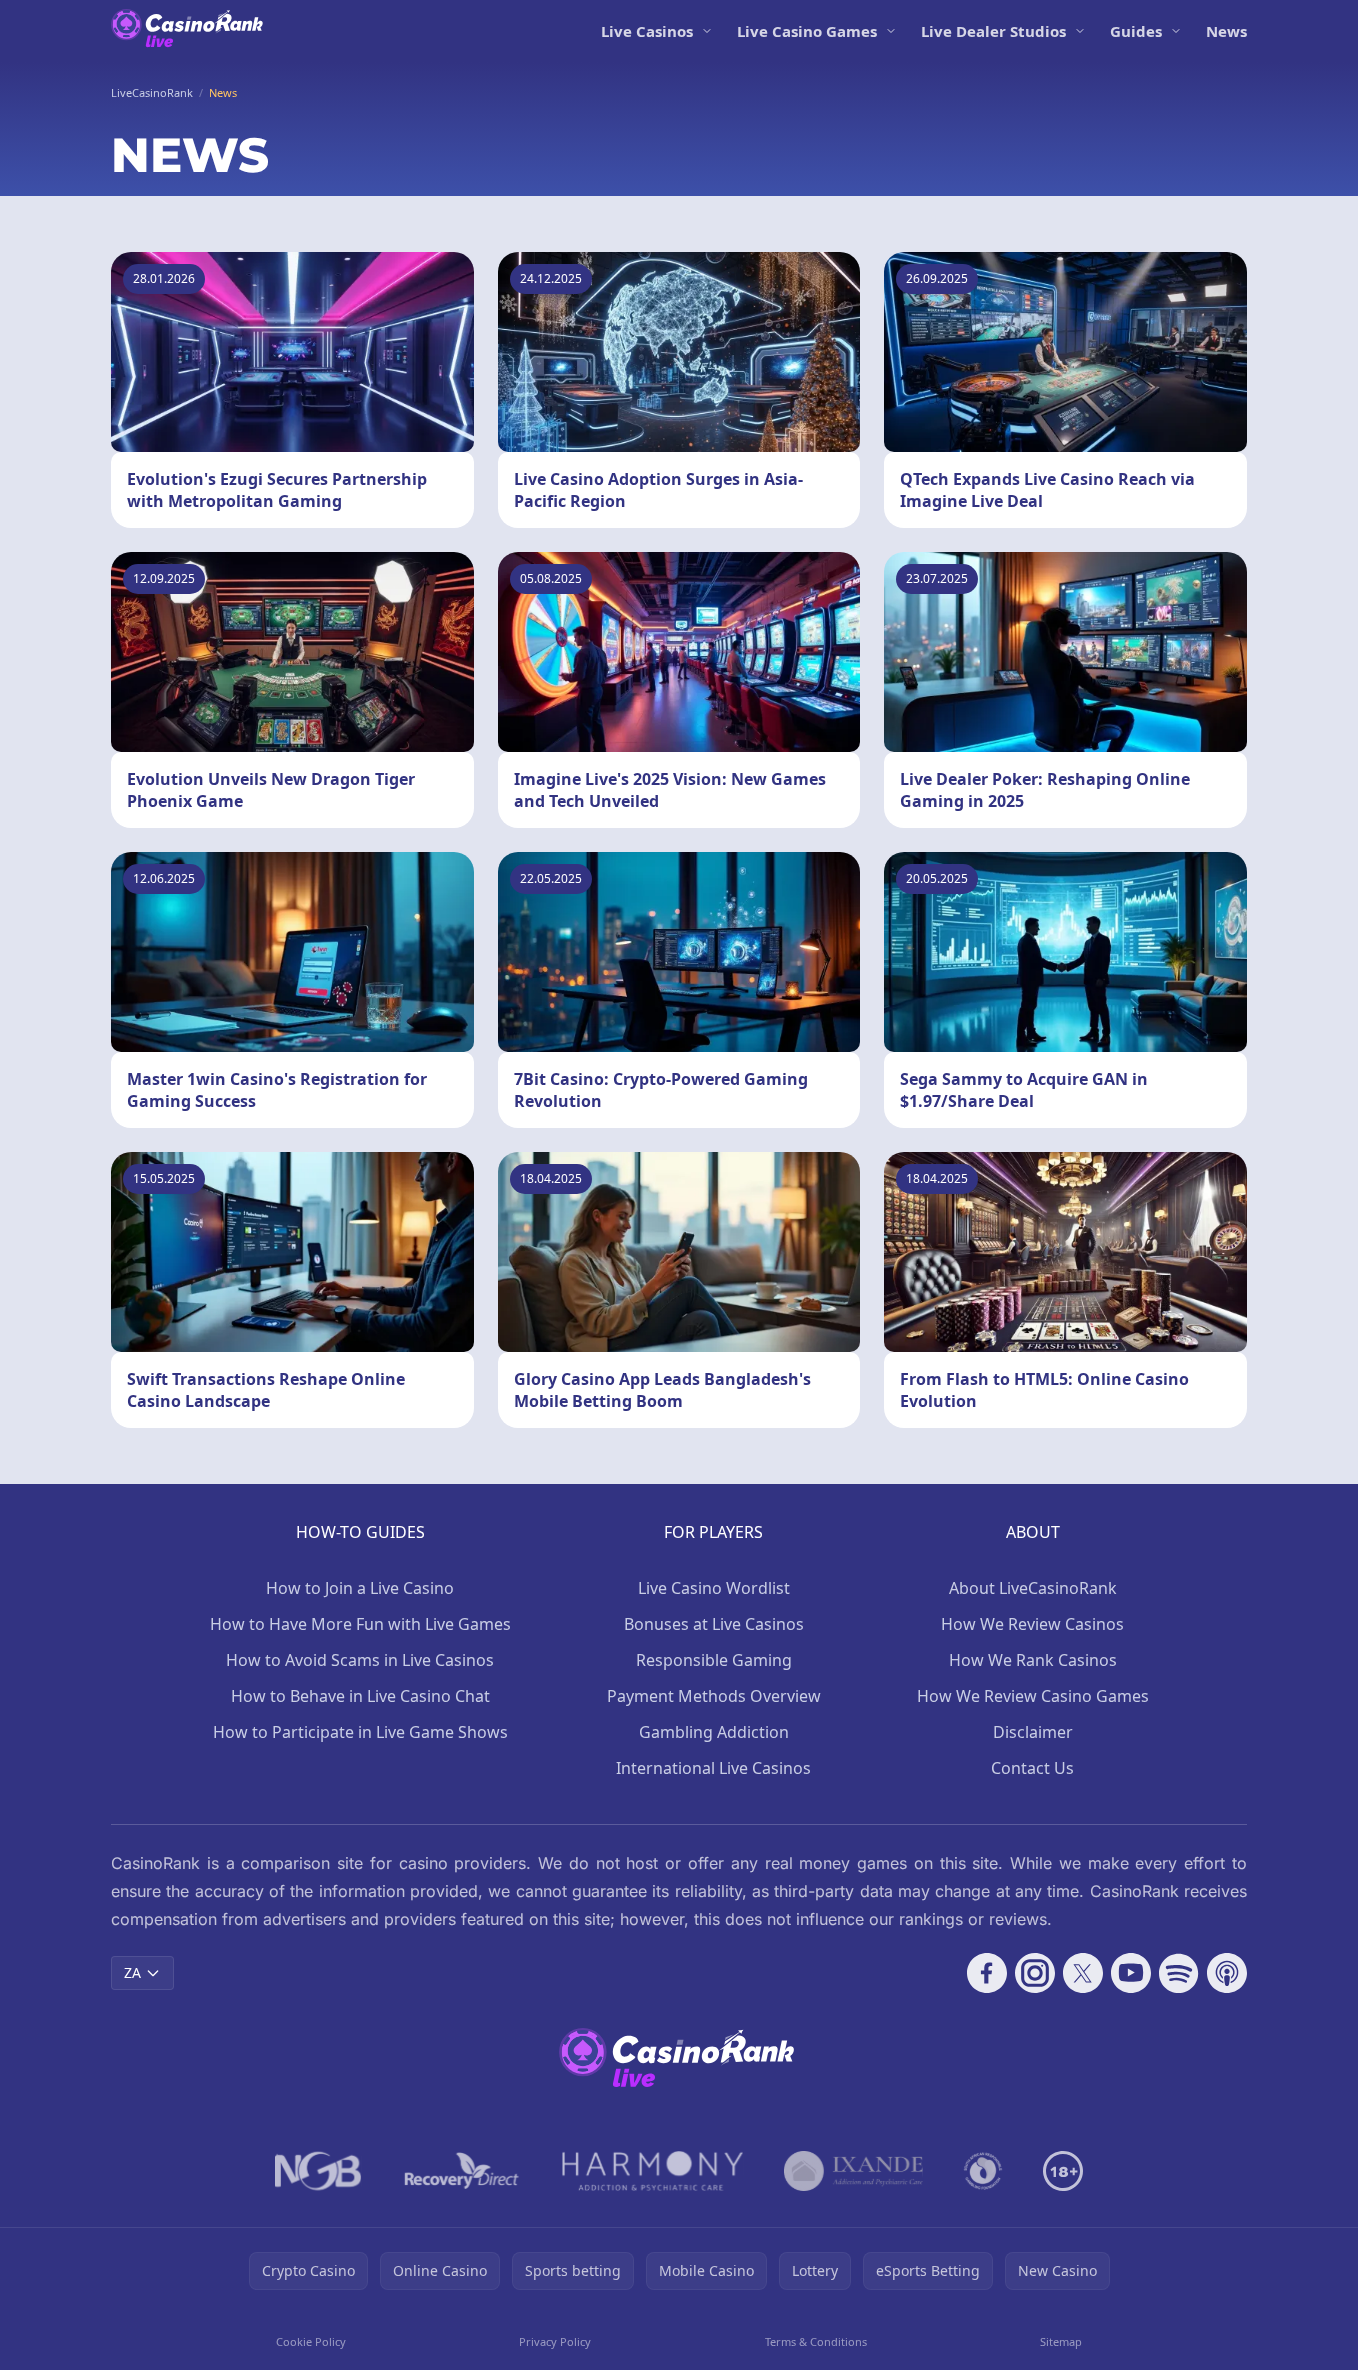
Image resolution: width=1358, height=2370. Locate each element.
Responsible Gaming (714, 1660)
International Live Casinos (713, 1768)
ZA (132, 1972)
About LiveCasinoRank (1033, 1588)
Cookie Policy (311, 2341)
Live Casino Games (807, 31)
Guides (1136, 31)
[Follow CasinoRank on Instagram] (1035, 1973)
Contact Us (1032, 1768)
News (1226, 31)
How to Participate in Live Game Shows (360, 1732)
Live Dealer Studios (993, 31)
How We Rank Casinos (1033, 1660)
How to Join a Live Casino (360, 1588)
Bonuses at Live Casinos (714, 1624)
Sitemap (1061, 2341)
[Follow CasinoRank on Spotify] (1179, 1973)
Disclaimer (1033, 1732)
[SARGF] (983, 2171)
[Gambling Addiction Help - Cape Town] (853, 2171)
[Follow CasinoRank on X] (1083, 1973)
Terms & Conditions (816, 2341)
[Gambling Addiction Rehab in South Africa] (653, 2171)
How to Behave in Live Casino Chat (360, 1696)
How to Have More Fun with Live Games (360, 1624)
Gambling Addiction (714, 1732)
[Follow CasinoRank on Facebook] (987, 1973)
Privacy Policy (555, 2341)
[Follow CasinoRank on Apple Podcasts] (1227, 1973)
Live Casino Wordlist (714, 1588)
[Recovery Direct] (462, 2171)
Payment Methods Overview (714, 1696)
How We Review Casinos (1032, 1624)
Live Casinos (647, 31)
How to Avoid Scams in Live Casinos (360, 1660)
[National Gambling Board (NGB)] (318, 2171)
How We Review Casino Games (1033, 1696)
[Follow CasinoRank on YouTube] (1131, 1973)
